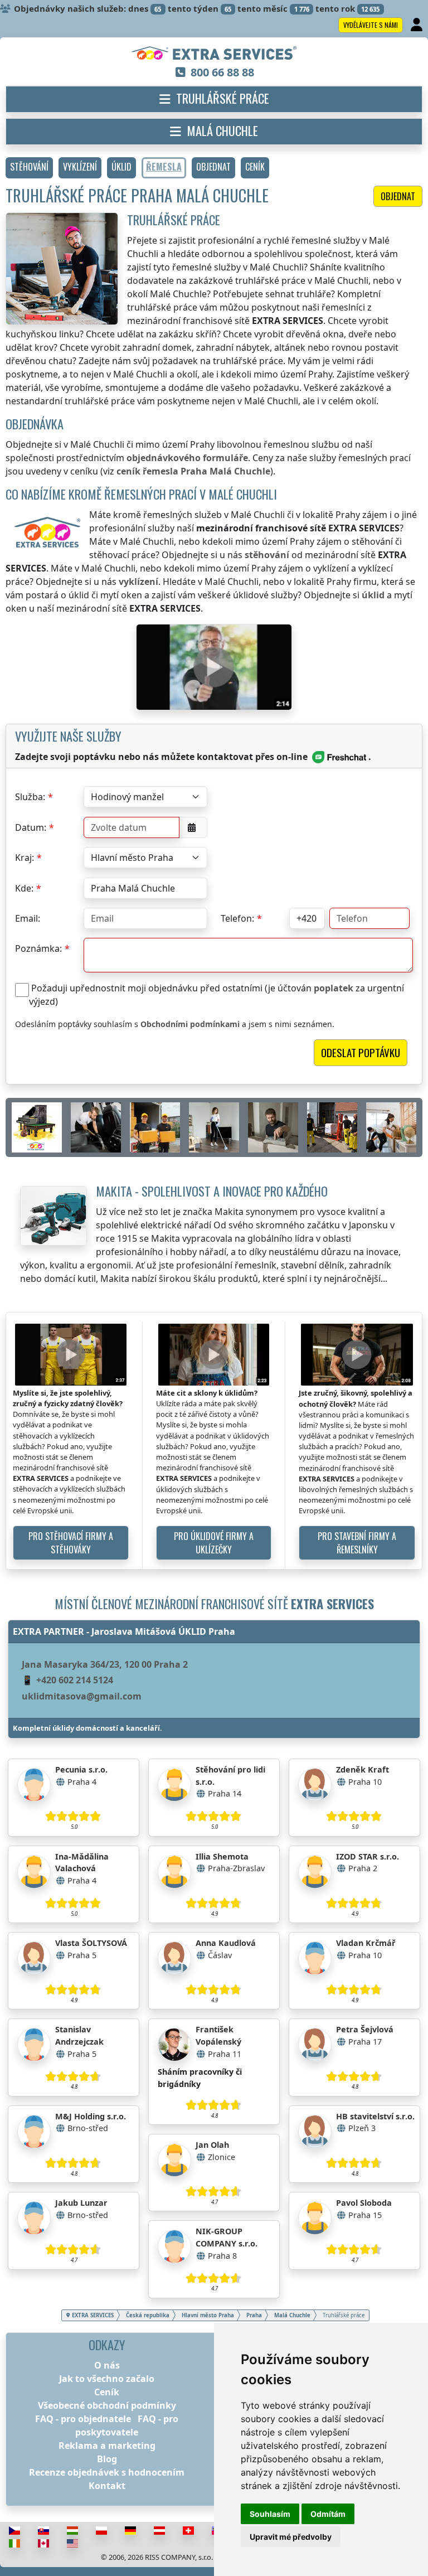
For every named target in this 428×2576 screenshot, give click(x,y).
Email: (28, 918)
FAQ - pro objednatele (83, 2419)
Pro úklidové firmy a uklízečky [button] (214, 1543)
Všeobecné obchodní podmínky (107, 2405)
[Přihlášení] (418, 25)
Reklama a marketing (107, 2446)
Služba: (30, 797)
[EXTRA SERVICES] (214, 54)
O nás (107, 2365)
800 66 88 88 (222, 72)
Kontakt (107, 2486)
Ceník (107, 2392)
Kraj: (25, 858)
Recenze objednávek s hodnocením (107, 2472)
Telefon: (237, 918)
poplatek (334, 988)
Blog (107, 2459)
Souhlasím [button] (270, 2514)
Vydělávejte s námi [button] (371, 25)
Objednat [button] (398, 196)
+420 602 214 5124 (75, 1680)
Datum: (31, 827)
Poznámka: (38, 948)
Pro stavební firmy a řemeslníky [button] (357, 1543)
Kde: (24, 888)
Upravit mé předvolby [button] (291, 2537)
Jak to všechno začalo (107, 2379)
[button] (29, 168)
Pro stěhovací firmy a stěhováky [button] (71, 1543)
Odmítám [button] (328, 2514)
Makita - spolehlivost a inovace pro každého (212, 1191)
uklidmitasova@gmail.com (82, 1696)
